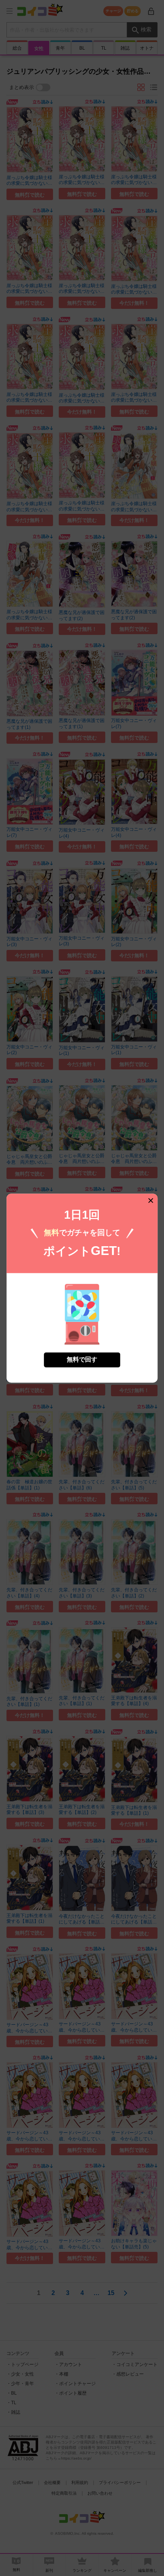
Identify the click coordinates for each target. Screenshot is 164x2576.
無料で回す (82, 1359)
